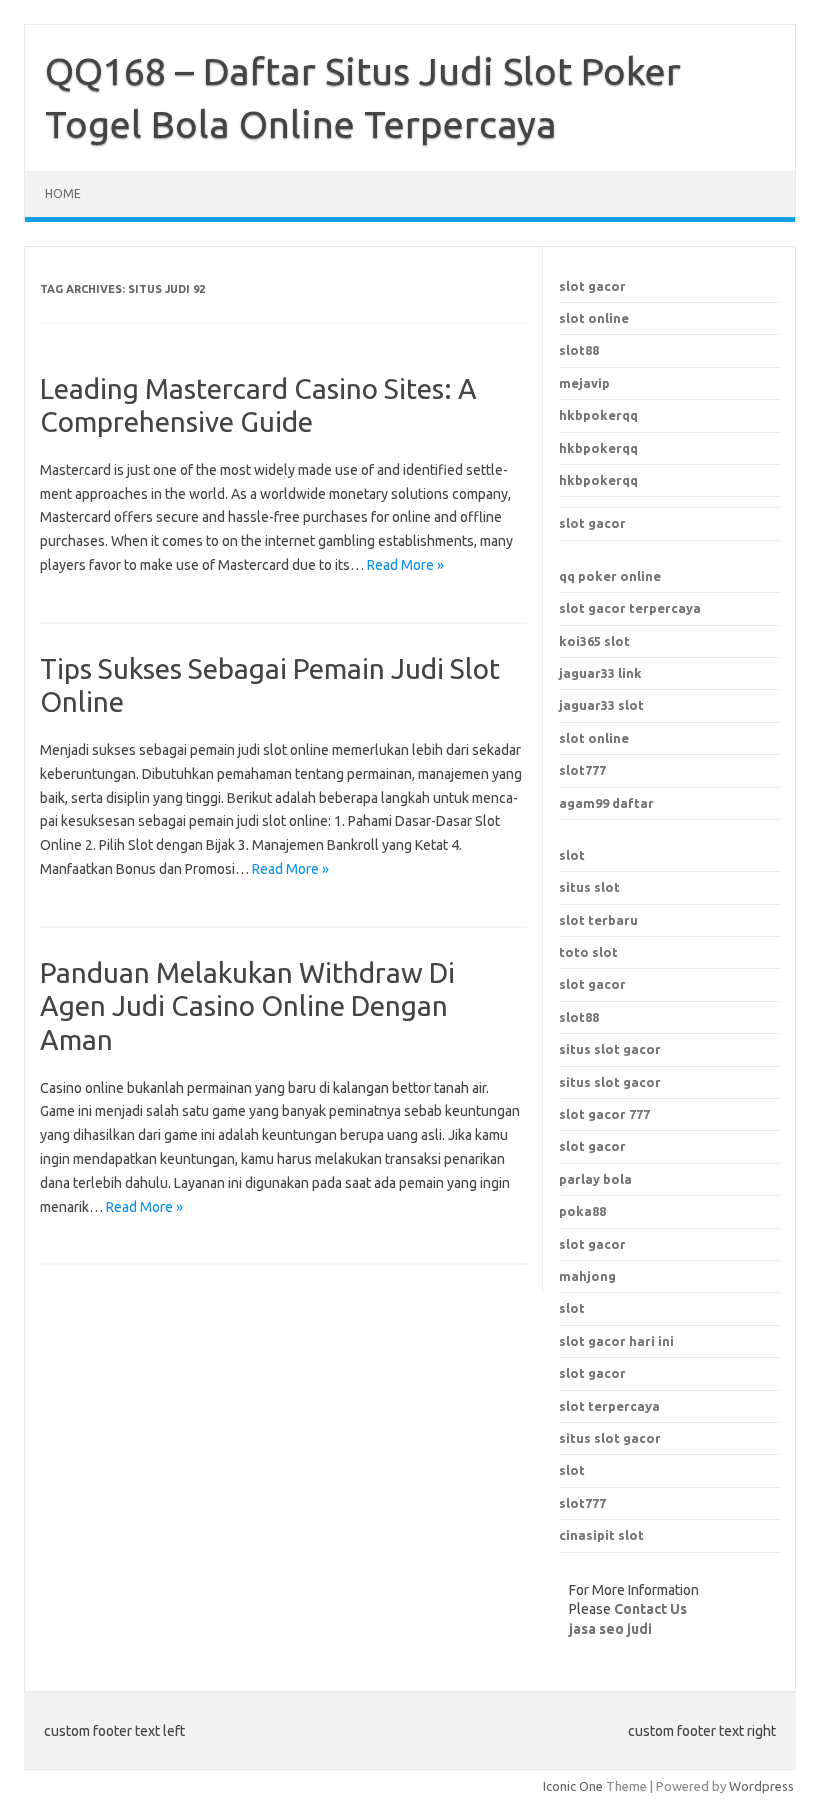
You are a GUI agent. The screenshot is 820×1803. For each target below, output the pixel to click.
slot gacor (592, 286)
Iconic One (573, 1786)
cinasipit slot (601, 1535)
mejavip (584, 383)
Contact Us (650, 1609)
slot (572, 855)
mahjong (587, 1276)
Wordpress (761, 1786)
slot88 (579, 350)
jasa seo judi (610, 1629)
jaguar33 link (600, 673)
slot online (594, 318)
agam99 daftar (606, 803)
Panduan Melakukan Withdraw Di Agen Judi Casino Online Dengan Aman (247, 1006)
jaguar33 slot (601, 705)
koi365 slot (594, 641)
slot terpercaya (609, 1406)
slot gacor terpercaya (630, 608)
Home (63, 193)
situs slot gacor (610, 1438)
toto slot (588, 952)
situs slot (589, 887)
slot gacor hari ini (616, 1341)
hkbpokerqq (598, 415)
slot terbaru (598, 920)
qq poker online (610, 576)
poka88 (582, 1211)
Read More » (405, 565)
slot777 (582, 770)
